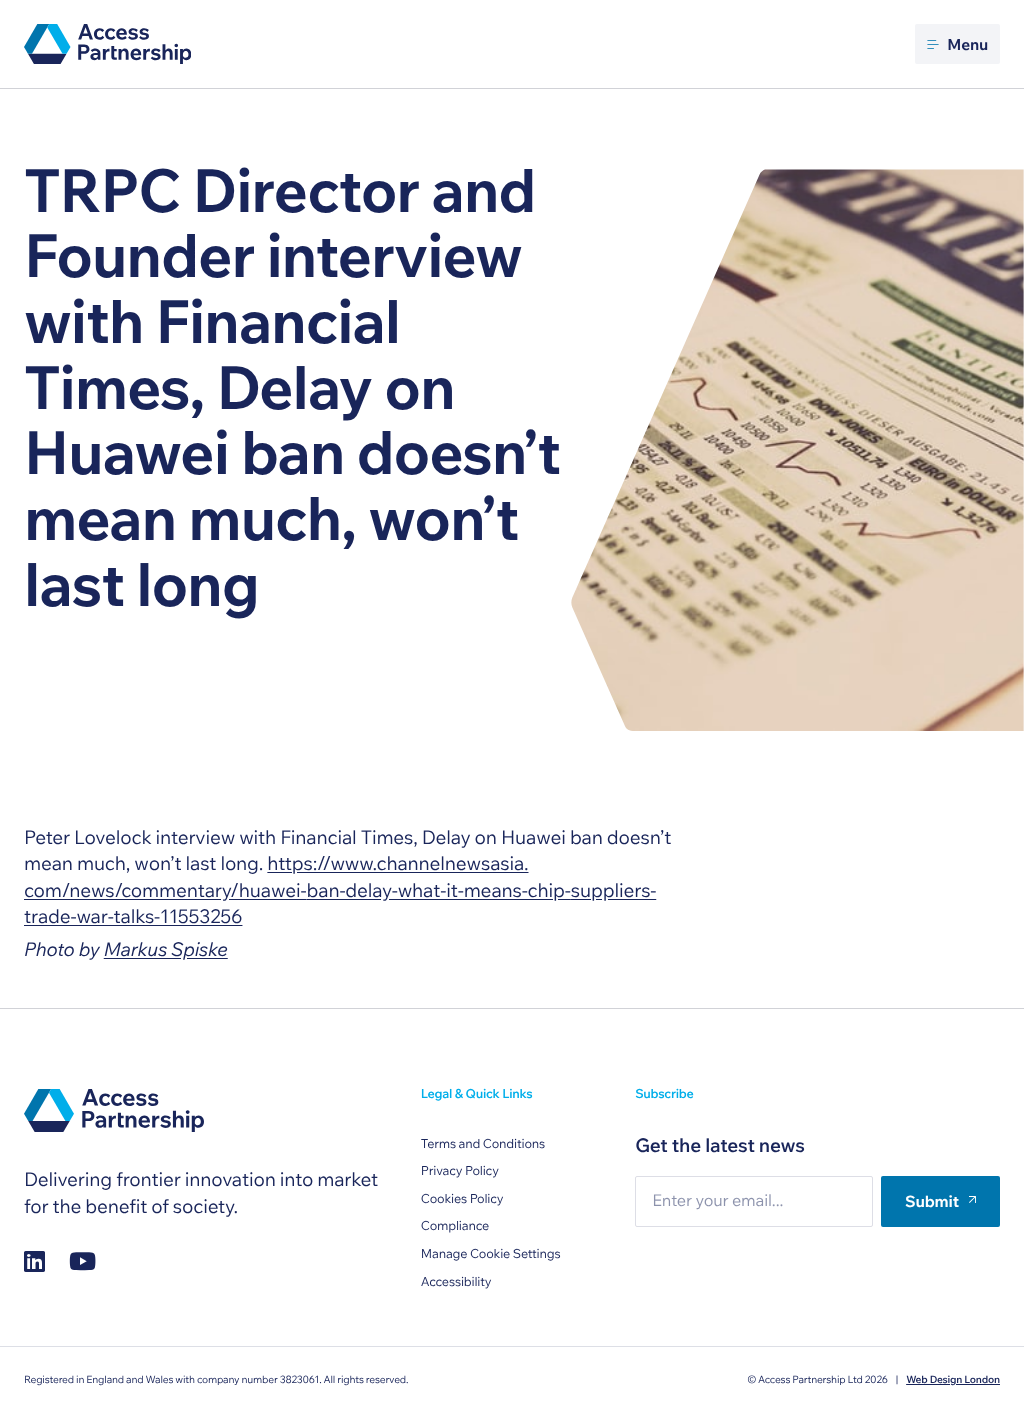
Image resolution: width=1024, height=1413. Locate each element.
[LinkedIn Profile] (34, 1261)
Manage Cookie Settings (491, 1254)
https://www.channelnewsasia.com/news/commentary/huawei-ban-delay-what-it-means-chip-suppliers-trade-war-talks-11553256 (340, 889)
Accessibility (456, 1282)
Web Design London (953, 1379)
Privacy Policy (460, 1171)
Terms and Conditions (483, 1144)
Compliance (455, 1226)
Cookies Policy (462, 1199)
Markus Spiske (166, 949)
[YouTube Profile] (82, 1261)
